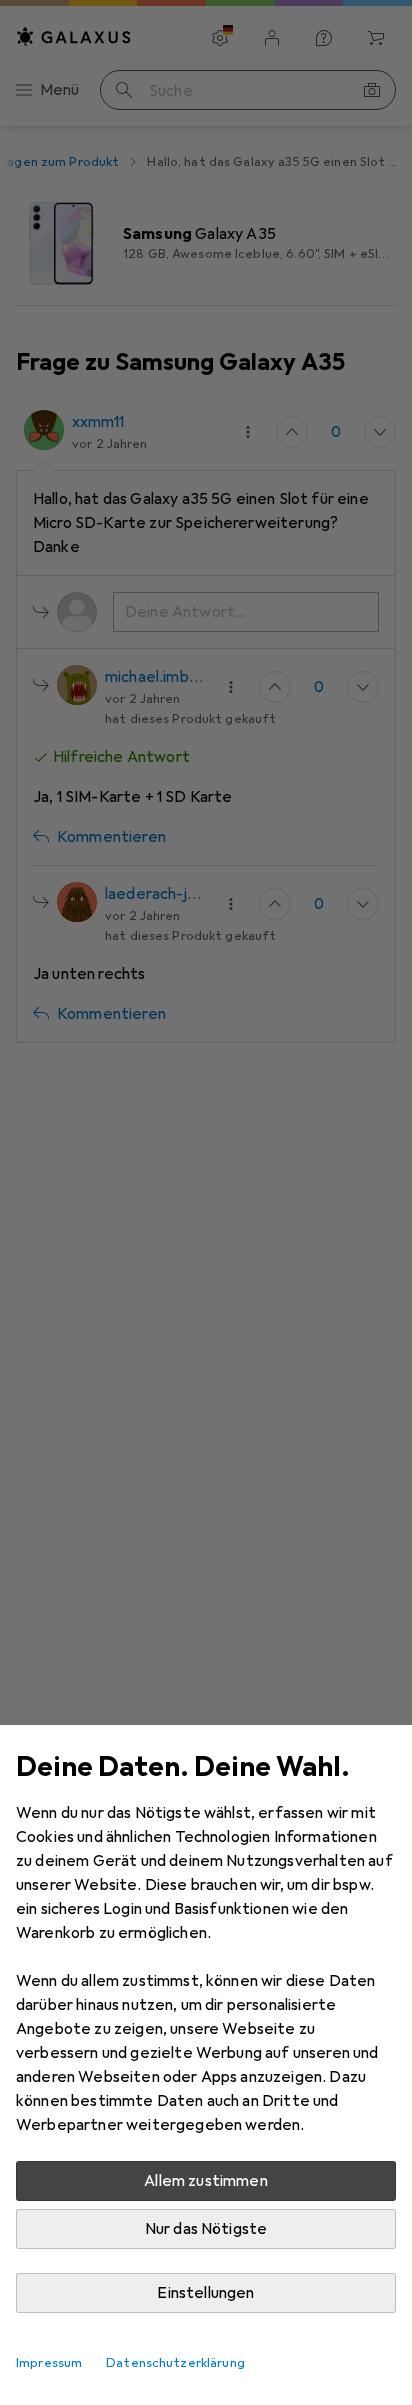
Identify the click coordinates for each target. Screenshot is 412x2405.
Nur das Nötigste (206, 2229)
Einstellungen (205, 2293)
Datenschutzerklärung (175, 2363)
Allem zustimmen (205, 2181)
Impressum (49, 2363)
